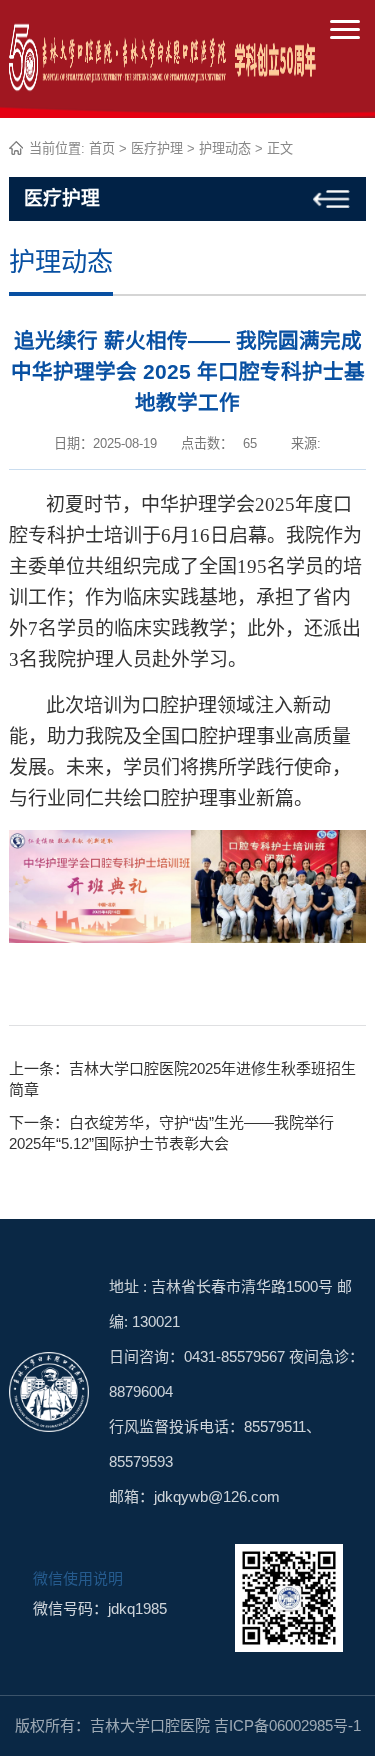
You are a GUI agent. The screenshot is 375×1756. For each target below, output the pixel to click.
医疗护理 (157, 148)
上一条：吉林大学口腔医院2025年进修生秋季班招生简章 (182, 1079)
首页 (102, 148)
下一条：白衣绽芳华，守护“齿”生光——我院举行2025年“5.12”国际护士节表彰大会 (171, 1133)
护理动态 (225, 148)
